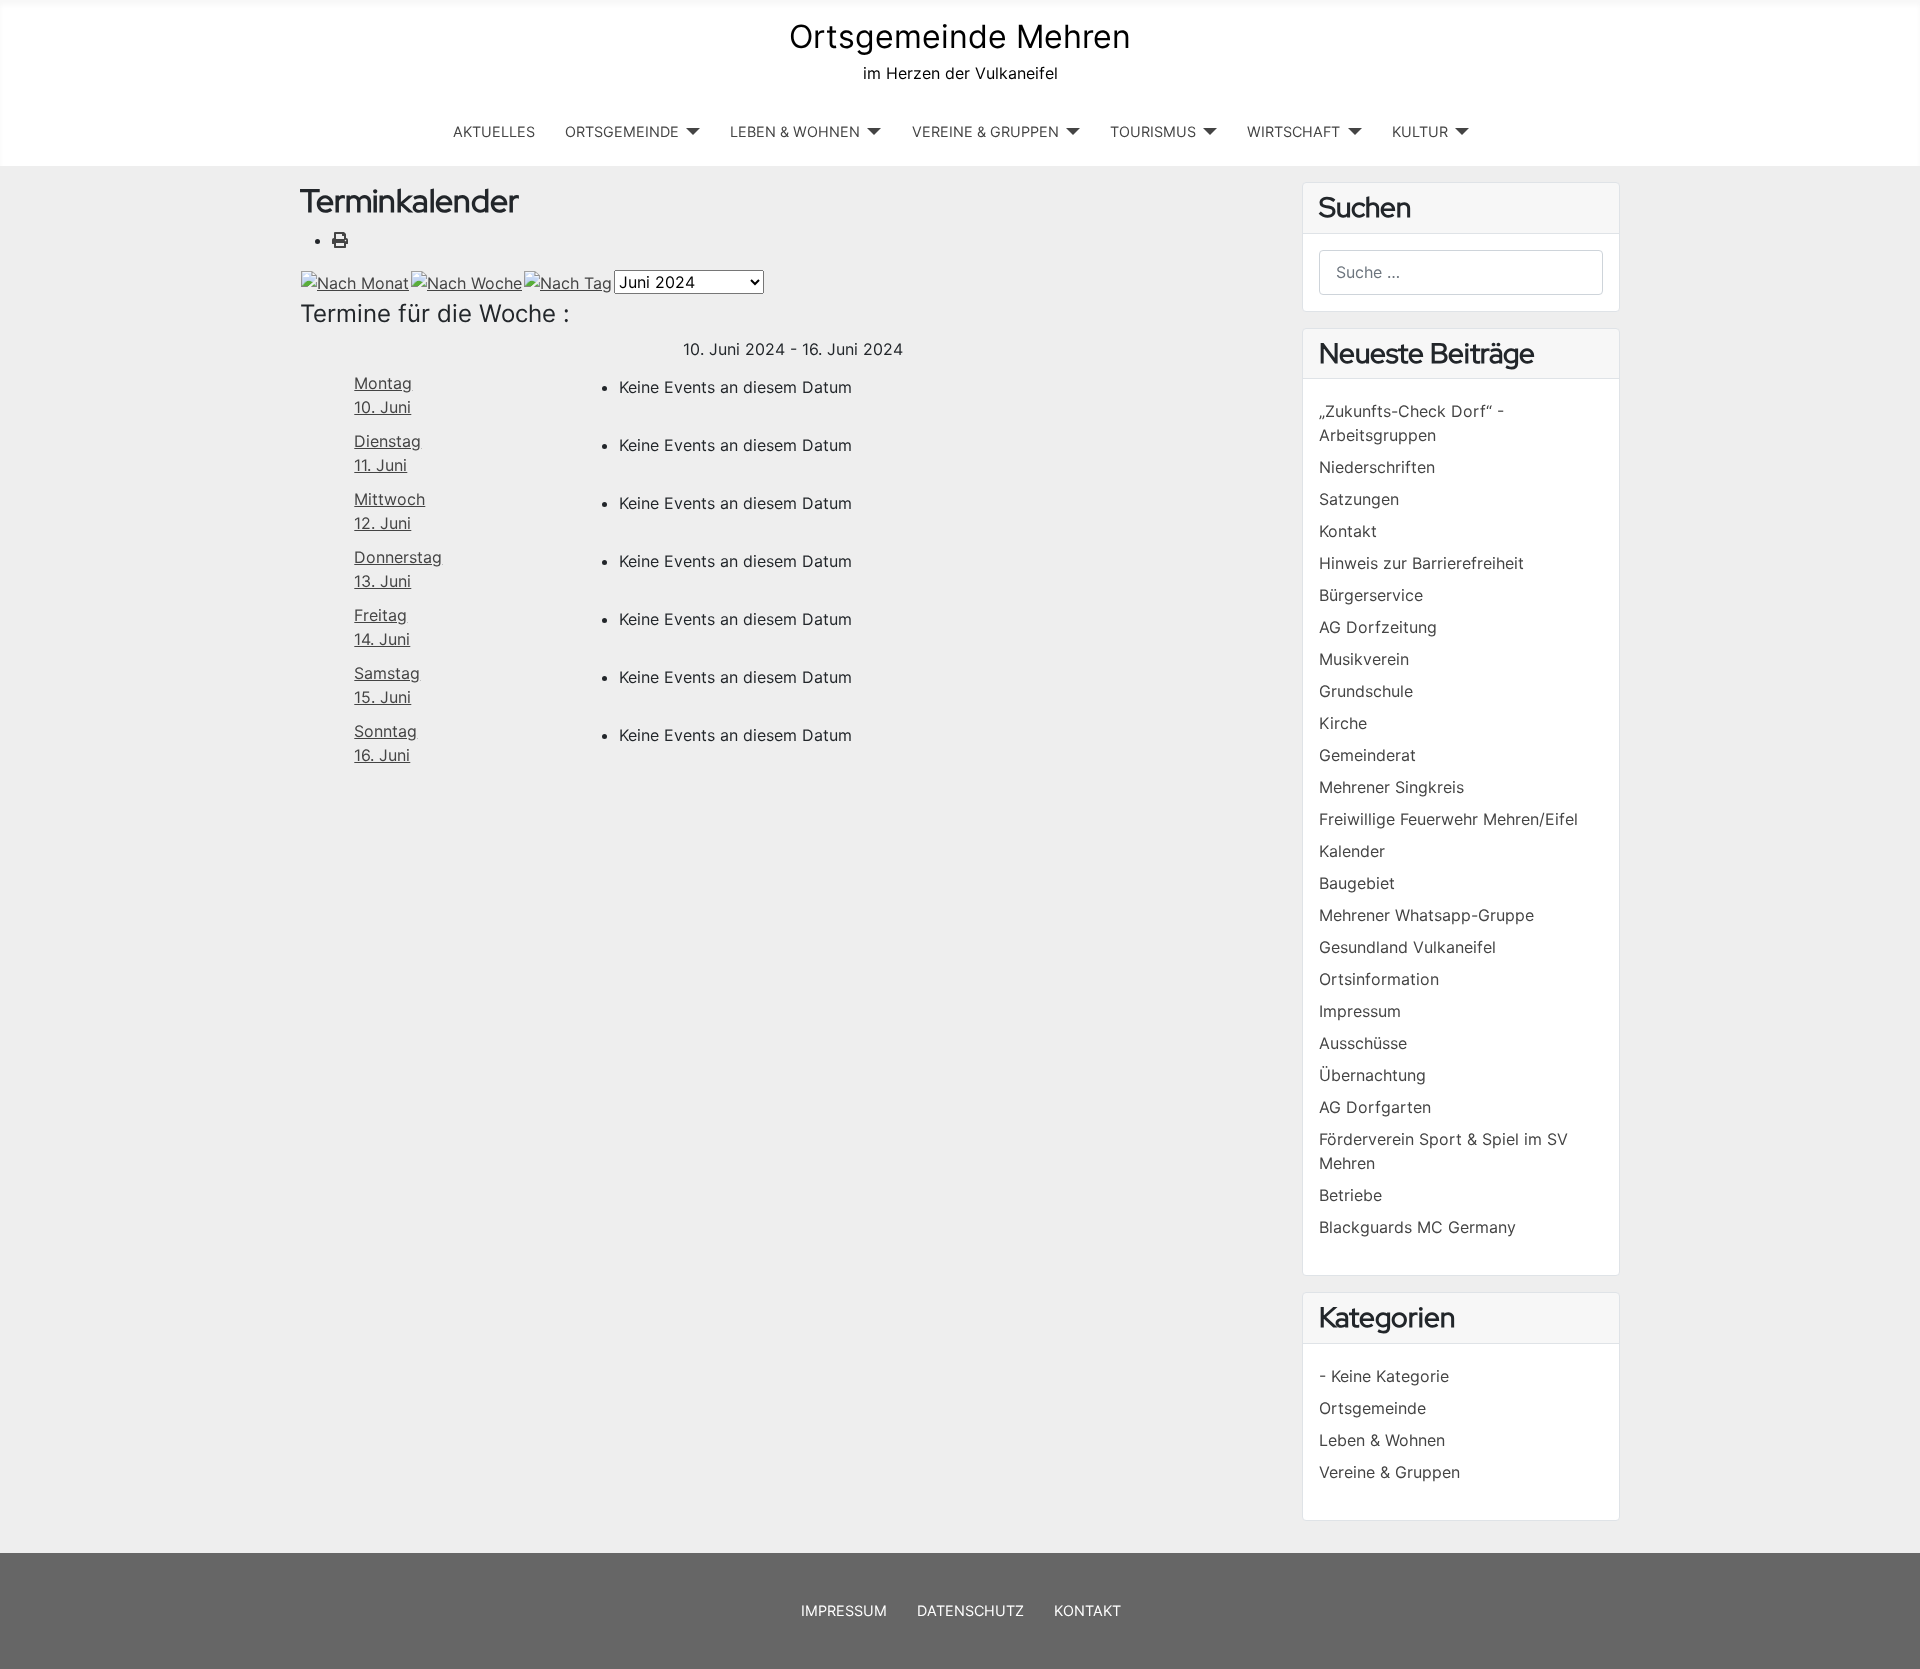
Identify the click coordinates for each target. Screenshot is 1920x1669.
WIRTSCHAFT (1293, 131)
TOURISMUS (1153, 131)
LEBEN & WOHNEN (795, 131)
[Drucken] (340, 240)
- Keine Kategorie (1384, 1376)
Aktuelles (494, 131)
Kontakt (1087, 1610)
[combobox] (1461, 272)
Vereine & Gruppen (1389, 1472)
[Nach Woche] (466, 281)
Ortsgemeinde (1372, 1408)
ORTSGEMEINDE (622, 131)
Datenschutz (970, 1610)
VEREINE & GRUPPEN (985, 131)
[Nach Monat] (355, 281)
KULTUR (1420, 131)
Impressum (844, 1610)
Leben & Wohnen (1382, 1440)
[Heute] (568, 281)
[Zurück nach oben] (1885, 1632)
